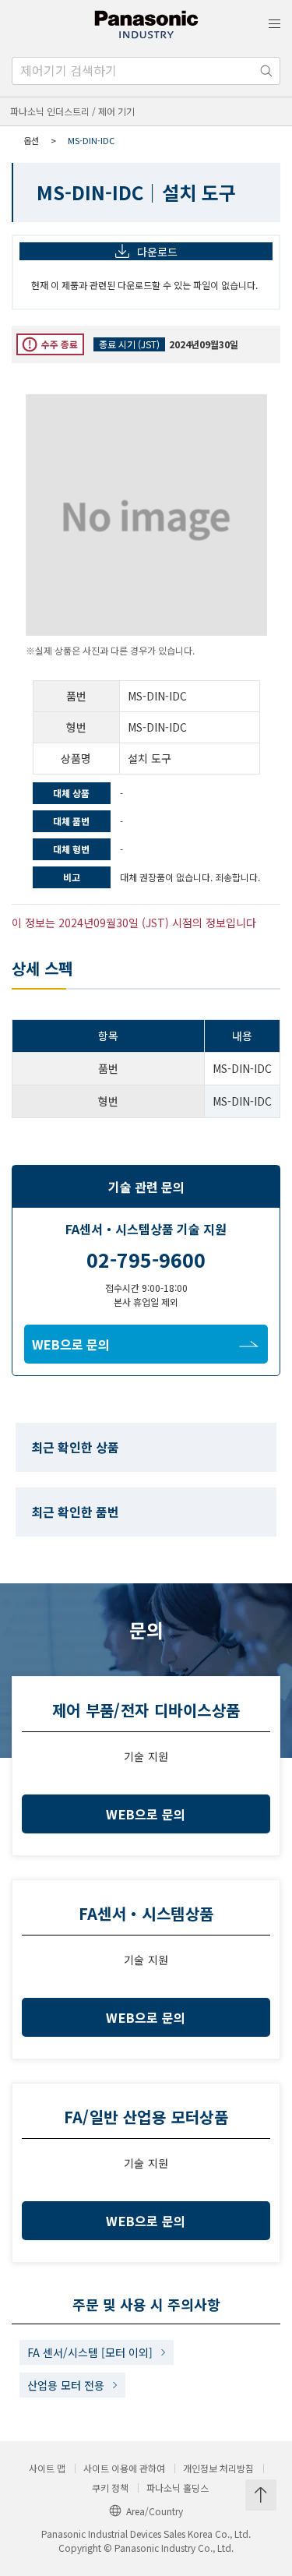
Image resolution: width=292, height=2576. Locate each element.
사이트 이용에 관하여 (124, 2468)
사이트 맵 (47, 2468)
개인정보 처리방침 (218, 2468)
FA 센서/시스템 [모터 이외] (90, 2352)
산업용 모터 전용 (66, 2385)
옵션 (31, 140)
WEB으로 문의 (71, 1344)
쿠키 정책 (110, 2488)
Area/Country (155, 2511)
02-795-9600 (146, 1259)
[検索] (266, 71)
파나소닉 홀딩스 (178, 2488)
